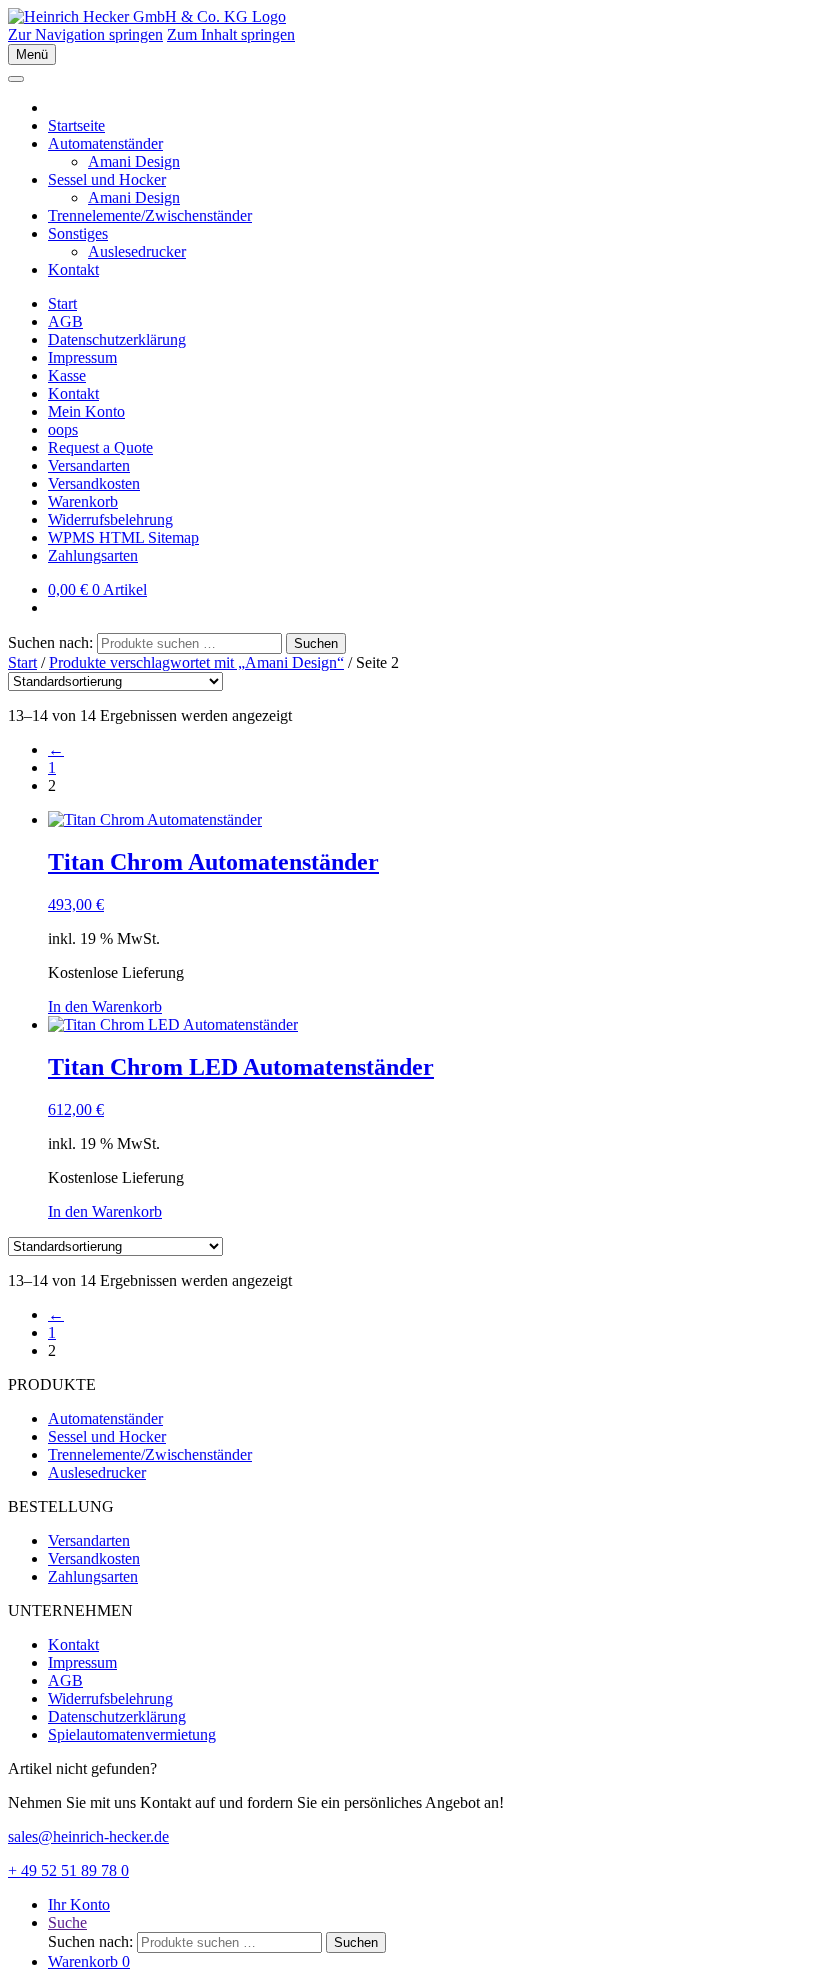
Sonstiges (78, 233)
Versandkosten (94, 483)
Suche (67, 1922)
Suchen (316, 643)
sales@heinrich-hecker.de (88, 1836)
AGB (65, 321)
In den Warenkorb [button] (105, 1006)
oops (63, 429)
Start (62, 303)
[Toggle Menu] (16, 79)
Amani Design (134, 161)
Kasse (67, 375)
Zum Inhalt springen (231, 34)
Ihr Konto (79, 1904)
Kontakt (73, 269)
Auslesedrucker (137, 251)
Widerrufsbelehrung (110, 519)
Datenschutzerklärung (117, 339)
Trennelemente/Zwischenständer (150, 215)
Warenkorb (83, 501)
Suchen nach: (50, 642)
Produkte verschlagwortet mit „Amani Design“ (196, 662)
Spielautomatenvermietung (132, 1734)
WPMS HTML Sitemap (123, 537)
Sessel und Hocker (107, 179)
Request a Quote (100, 447)
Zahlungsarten (93, 555)
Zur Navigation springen (85, 34)
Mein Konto (86, 411)
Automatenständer (105, 143)
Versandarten (89, 465)
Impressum (82, 357)
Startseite (76, 125)
